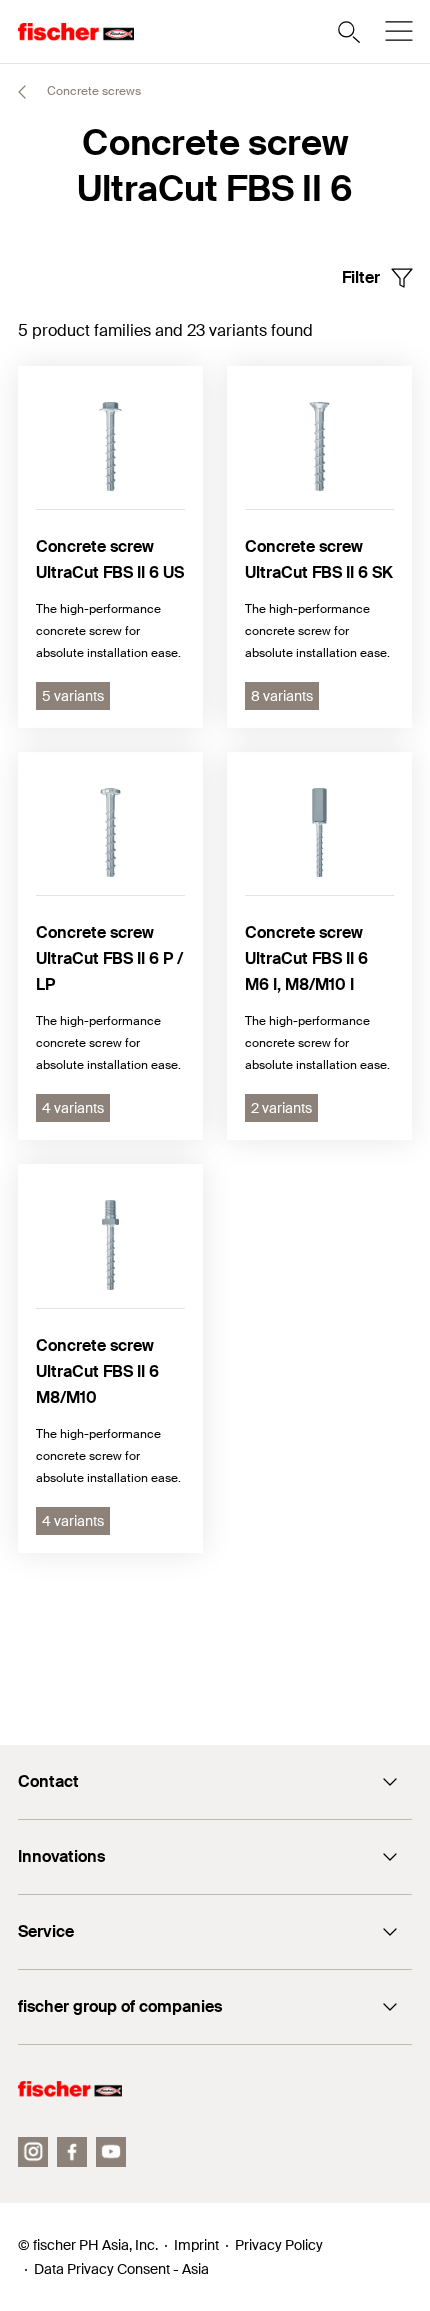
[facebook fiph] (72, 2152)
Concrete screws (92, 91)
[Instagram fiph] (33, 2152)
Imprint (196, 2245)
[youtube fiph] (111, 2152)
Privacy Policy (279, 2245)
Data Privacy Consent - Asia (121, 2269)
